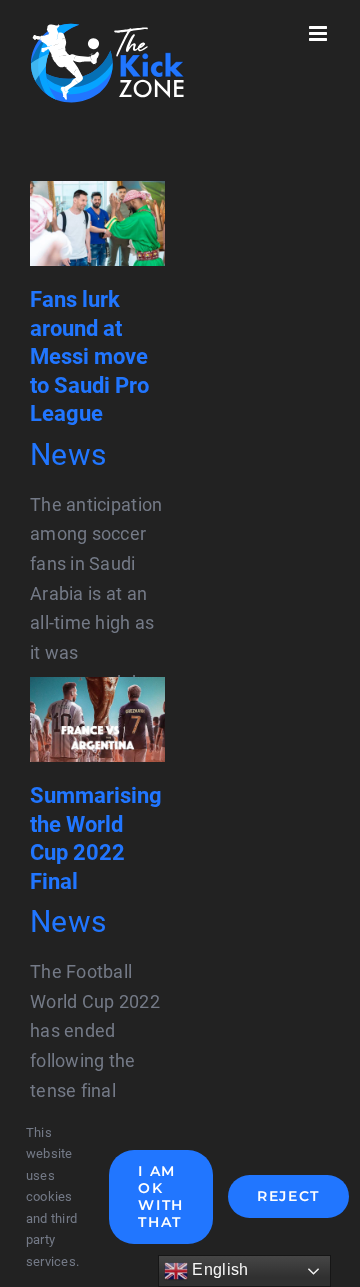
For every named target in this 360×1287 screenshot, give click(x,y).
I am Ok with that (161, 1196)
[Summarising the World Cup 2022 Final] (97, 691)
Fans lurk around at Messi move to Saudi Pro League (89, 356)
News (68, 454)
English (218, 1269)
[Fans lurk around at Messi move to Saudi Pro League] (97, 195)
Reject (288, 1196)
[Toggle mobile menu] (319, 33)
